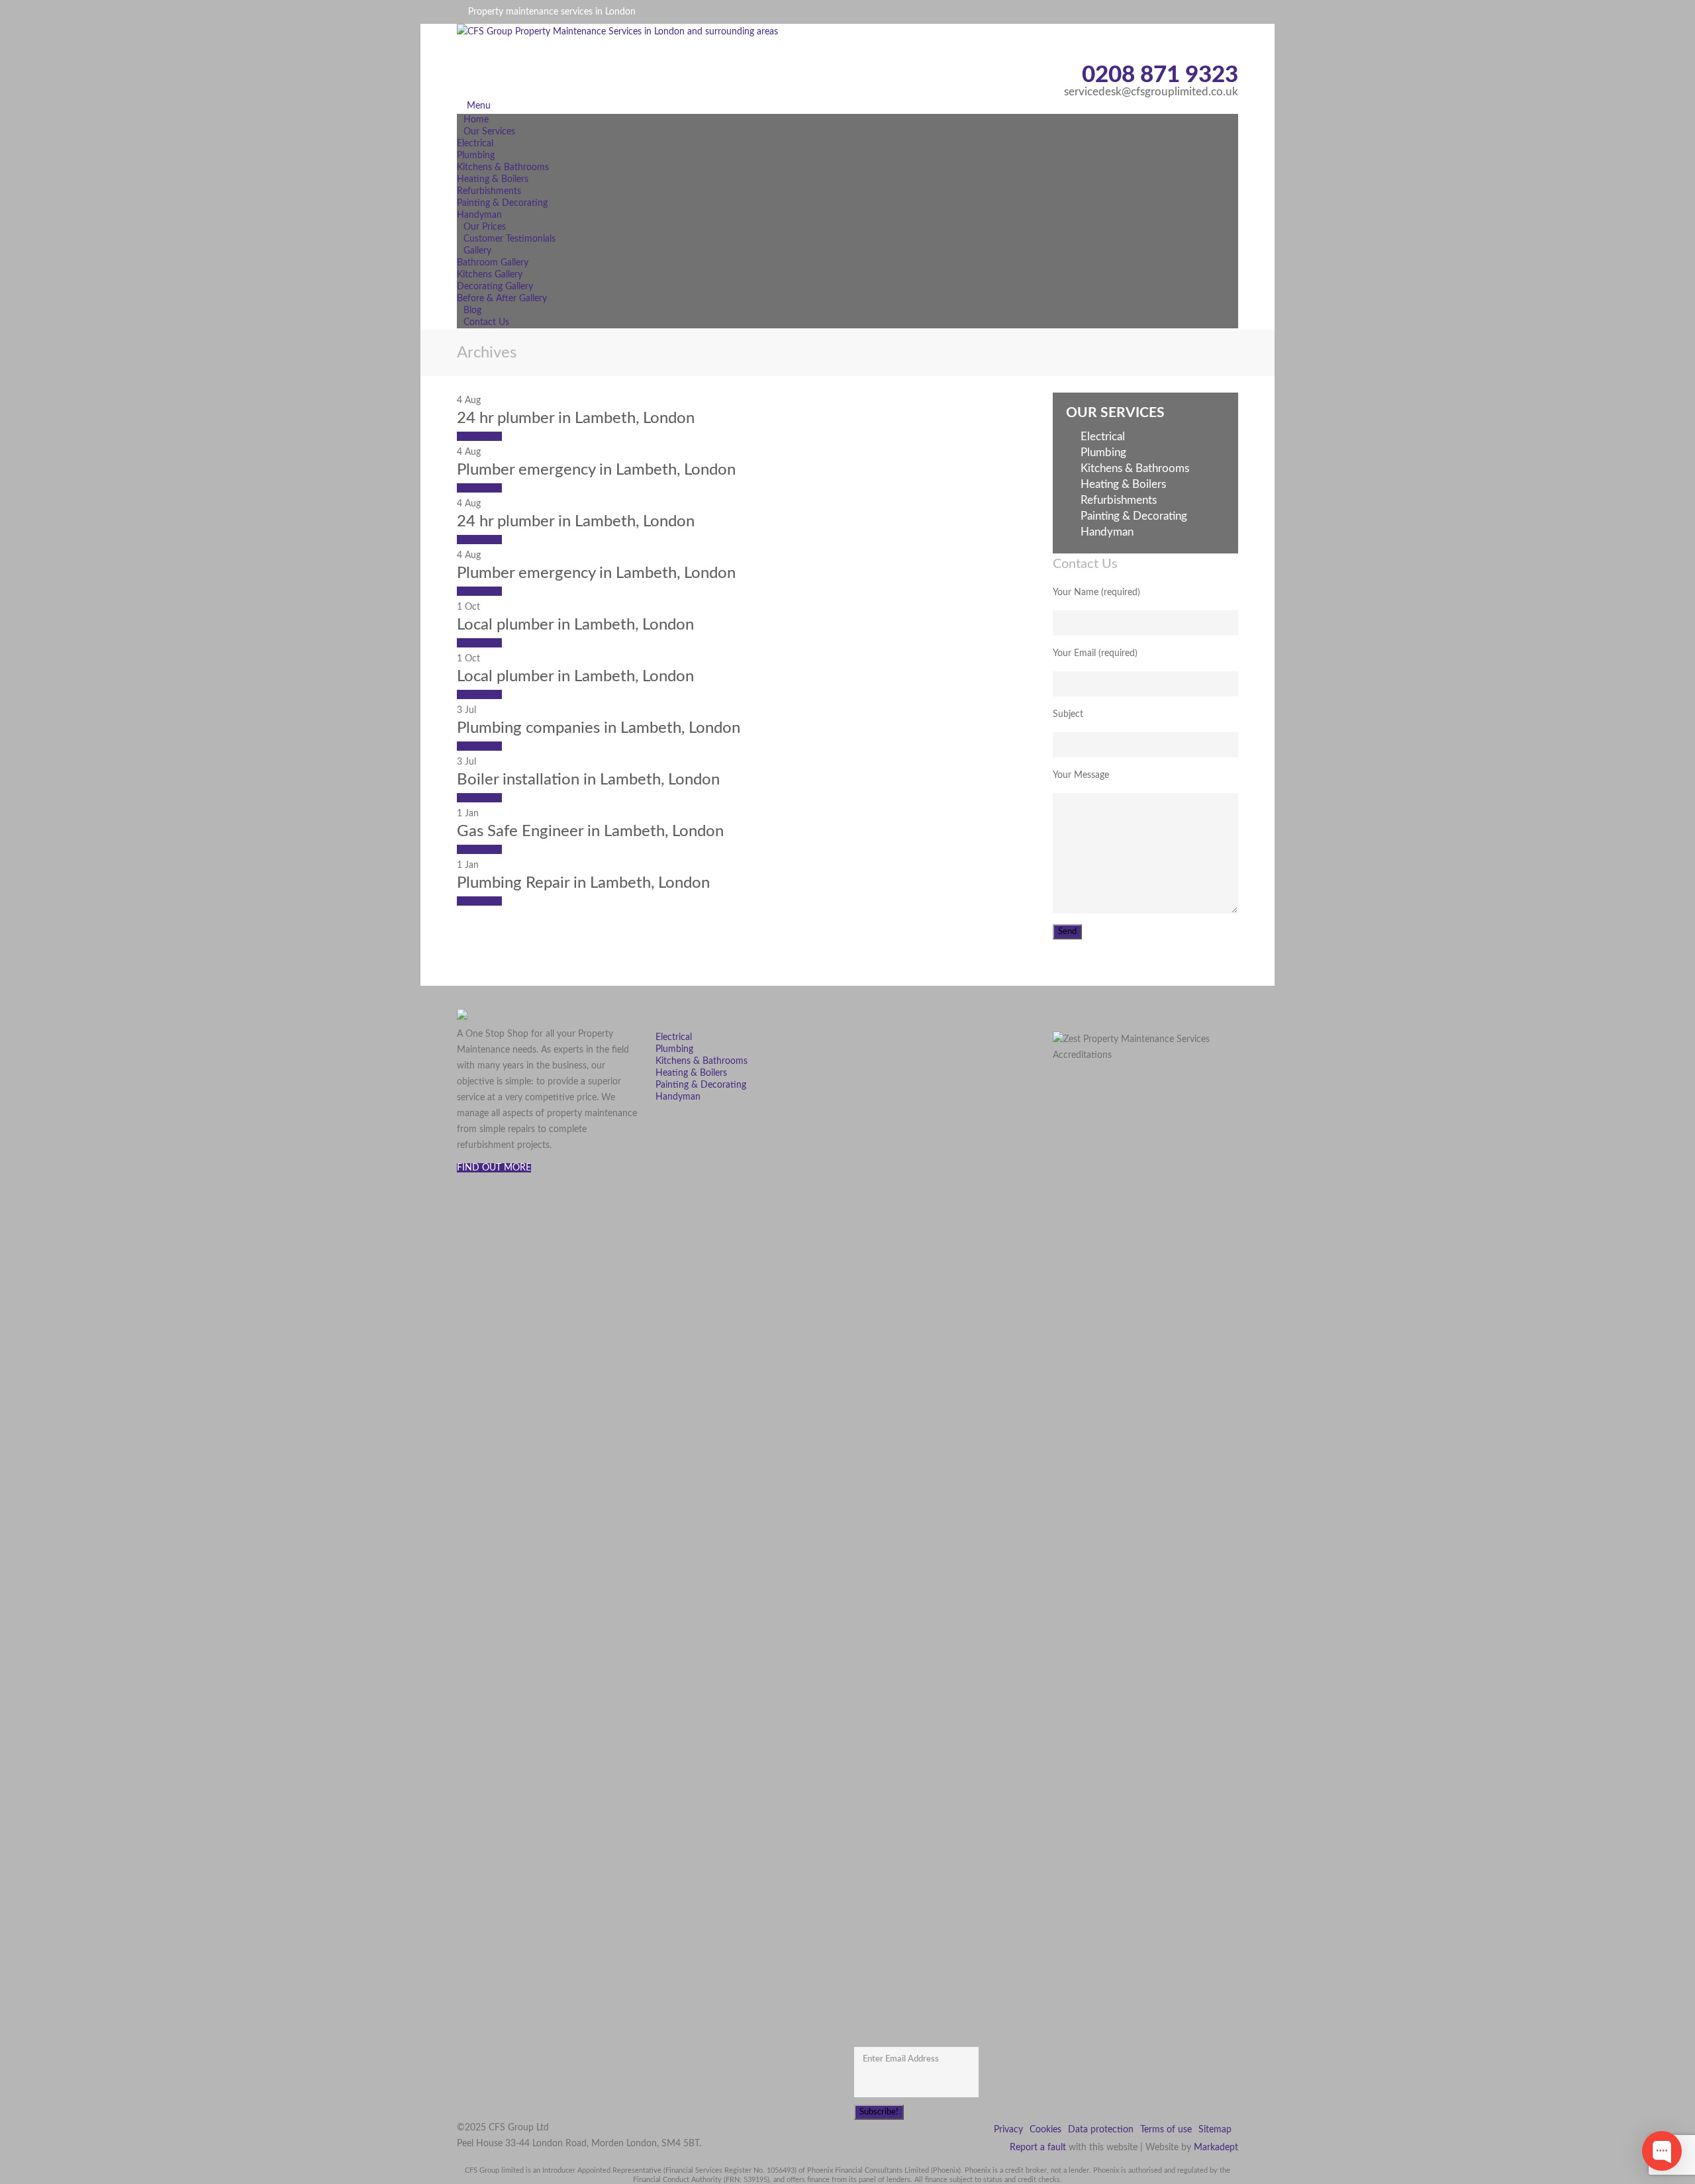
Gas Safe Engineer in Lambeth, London (590, 831)
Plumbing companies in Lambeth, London (599, 728)
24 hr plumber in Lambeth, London (576, 418)
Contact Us (486, 322)
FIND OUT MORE (494, 1168)
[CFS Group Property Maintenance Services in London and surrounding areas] (649, 57)
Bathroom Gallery (493, 263)
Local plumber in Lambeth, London (575, 625)
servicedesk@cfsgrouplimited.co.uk (1151, 92)
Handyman (1107, 532)
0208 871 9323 (1160, 75)
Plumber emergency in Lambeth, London (596, 470)
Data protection (1101, 2130)
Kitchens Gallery (490, 275)
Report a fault (1038, 2148)
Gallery (477, 251)
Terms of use (1166, 2130)
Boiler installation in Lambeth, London (588, 780)
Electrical (475, 144)
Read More (479, 436)
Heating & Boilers (493, 179)
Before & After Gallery (502, 299)
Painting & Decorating (502, 203)
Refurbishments (489, 191)
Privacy (1008, 2130)
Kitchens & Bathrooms (503, 167)
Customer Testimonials (509, 239)
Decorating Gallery (495, 287)
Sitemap (1215, 2130)
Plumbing (476, 156)
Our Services (489, 132)
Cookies (1045, 2130)
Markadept (1216, 2148)
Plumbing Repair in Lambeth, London (583, 883)
